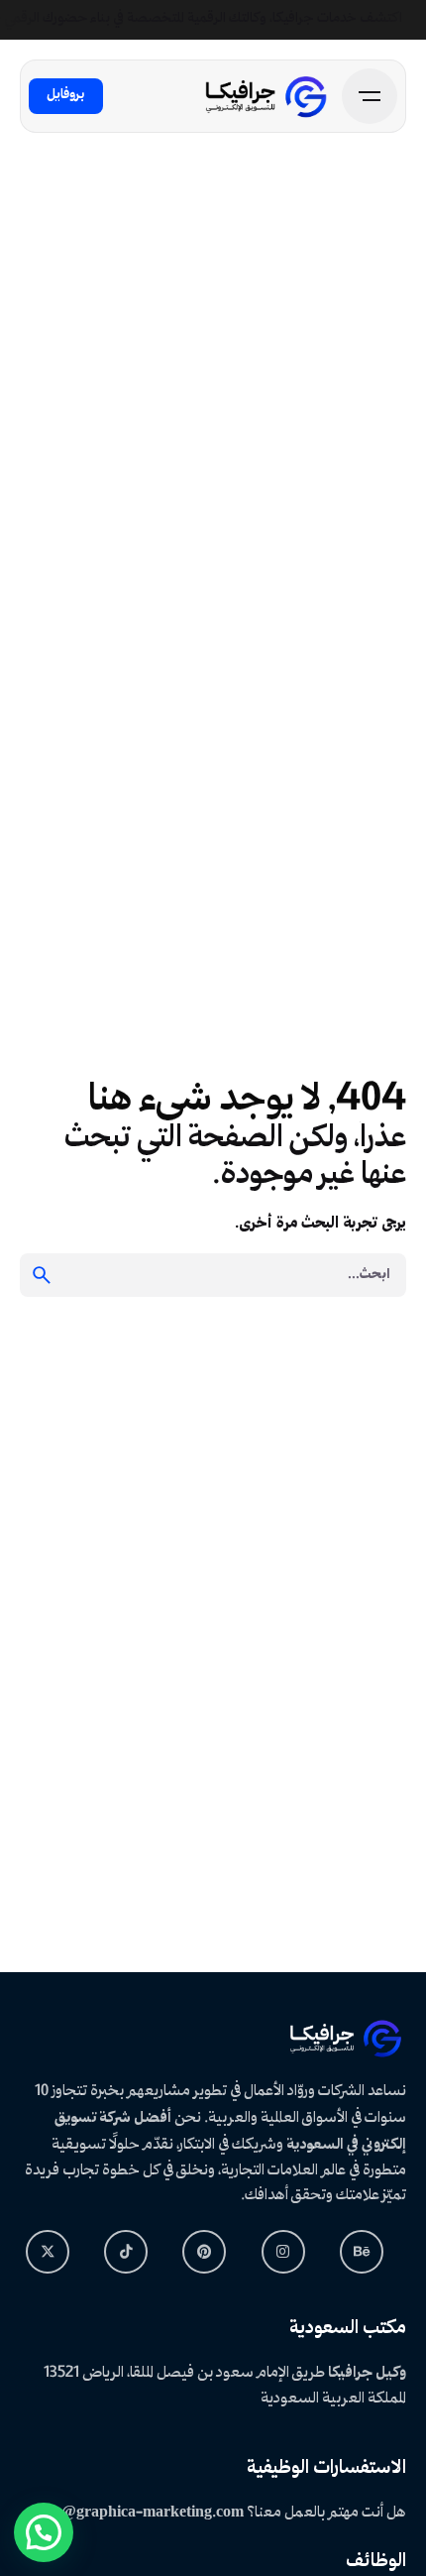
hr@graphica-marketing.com (145, 2513)
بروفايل (66, 95)
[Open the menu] (370, 96)
